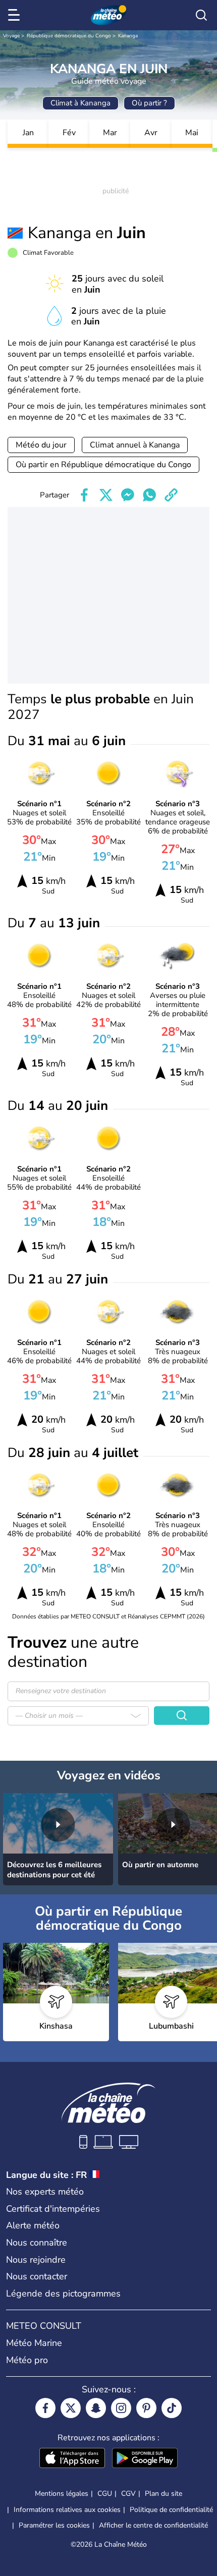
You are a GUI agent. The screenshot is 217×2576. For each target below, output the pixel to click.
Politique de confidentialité (171, 2510)
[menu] (16, 15)
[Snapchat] (96, 2408)
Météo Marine (34, 2343)
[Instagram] (121, 2408)
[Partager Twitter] (106, 495)
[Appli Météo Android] (145, 2459)
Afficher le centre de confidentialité (153, 2526)
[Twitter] (71, 2408)
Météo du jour (41, 445)
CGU (105, 2494)
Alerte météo (33, 2225)
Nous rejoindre (36, 2260)
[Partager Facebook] (84, 495)
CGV (128, 2494)
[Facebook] (45, 2408)
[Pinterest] (146, 2408)
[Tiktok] (172, 2408)
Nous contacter (37, 2276)
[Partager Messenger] (128, 495)
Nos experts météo (45, 2192)
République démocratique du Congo (69, 36)
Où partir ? (149, 103)
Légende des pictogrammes (63, 2293)
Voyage (11, 36)
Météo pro (27, 2360)
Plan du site (164, 2494)
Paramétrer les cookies (54, 2526)
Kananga (128, 36)
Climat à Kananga (80, 103)
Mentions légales (62, 2494)
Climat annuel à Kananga (135, 445)
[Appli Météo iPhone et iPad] (72, 2459)
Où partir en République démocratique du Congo (103, 465)
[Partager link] (171, 495)
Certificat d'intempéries (53, 2209)
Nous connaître (37, 2243)
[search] (201, 15)
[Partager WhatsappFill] (149, 495)
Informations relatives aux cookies (67, 2510)
